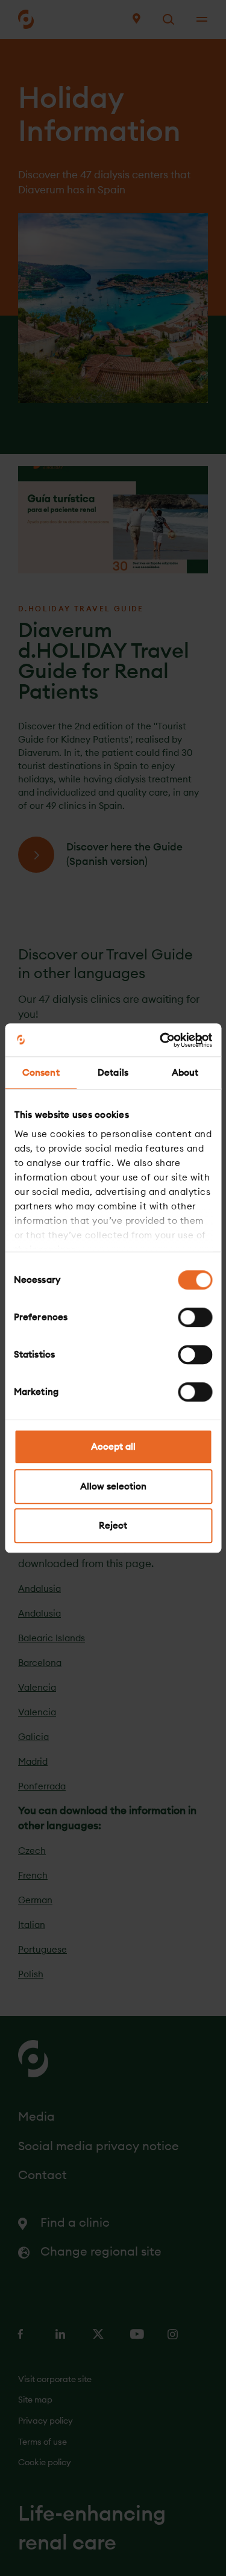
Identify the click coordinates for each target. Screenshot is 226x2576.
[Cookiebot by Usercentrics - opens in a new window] (161, 1040)
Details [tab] (113, 1072)
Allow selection (113, 1486)
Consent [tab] (41, 1072)
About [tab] (185, 1072)
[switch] (195, 1317)
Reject (113, 1525)
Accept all (113, 1446)
